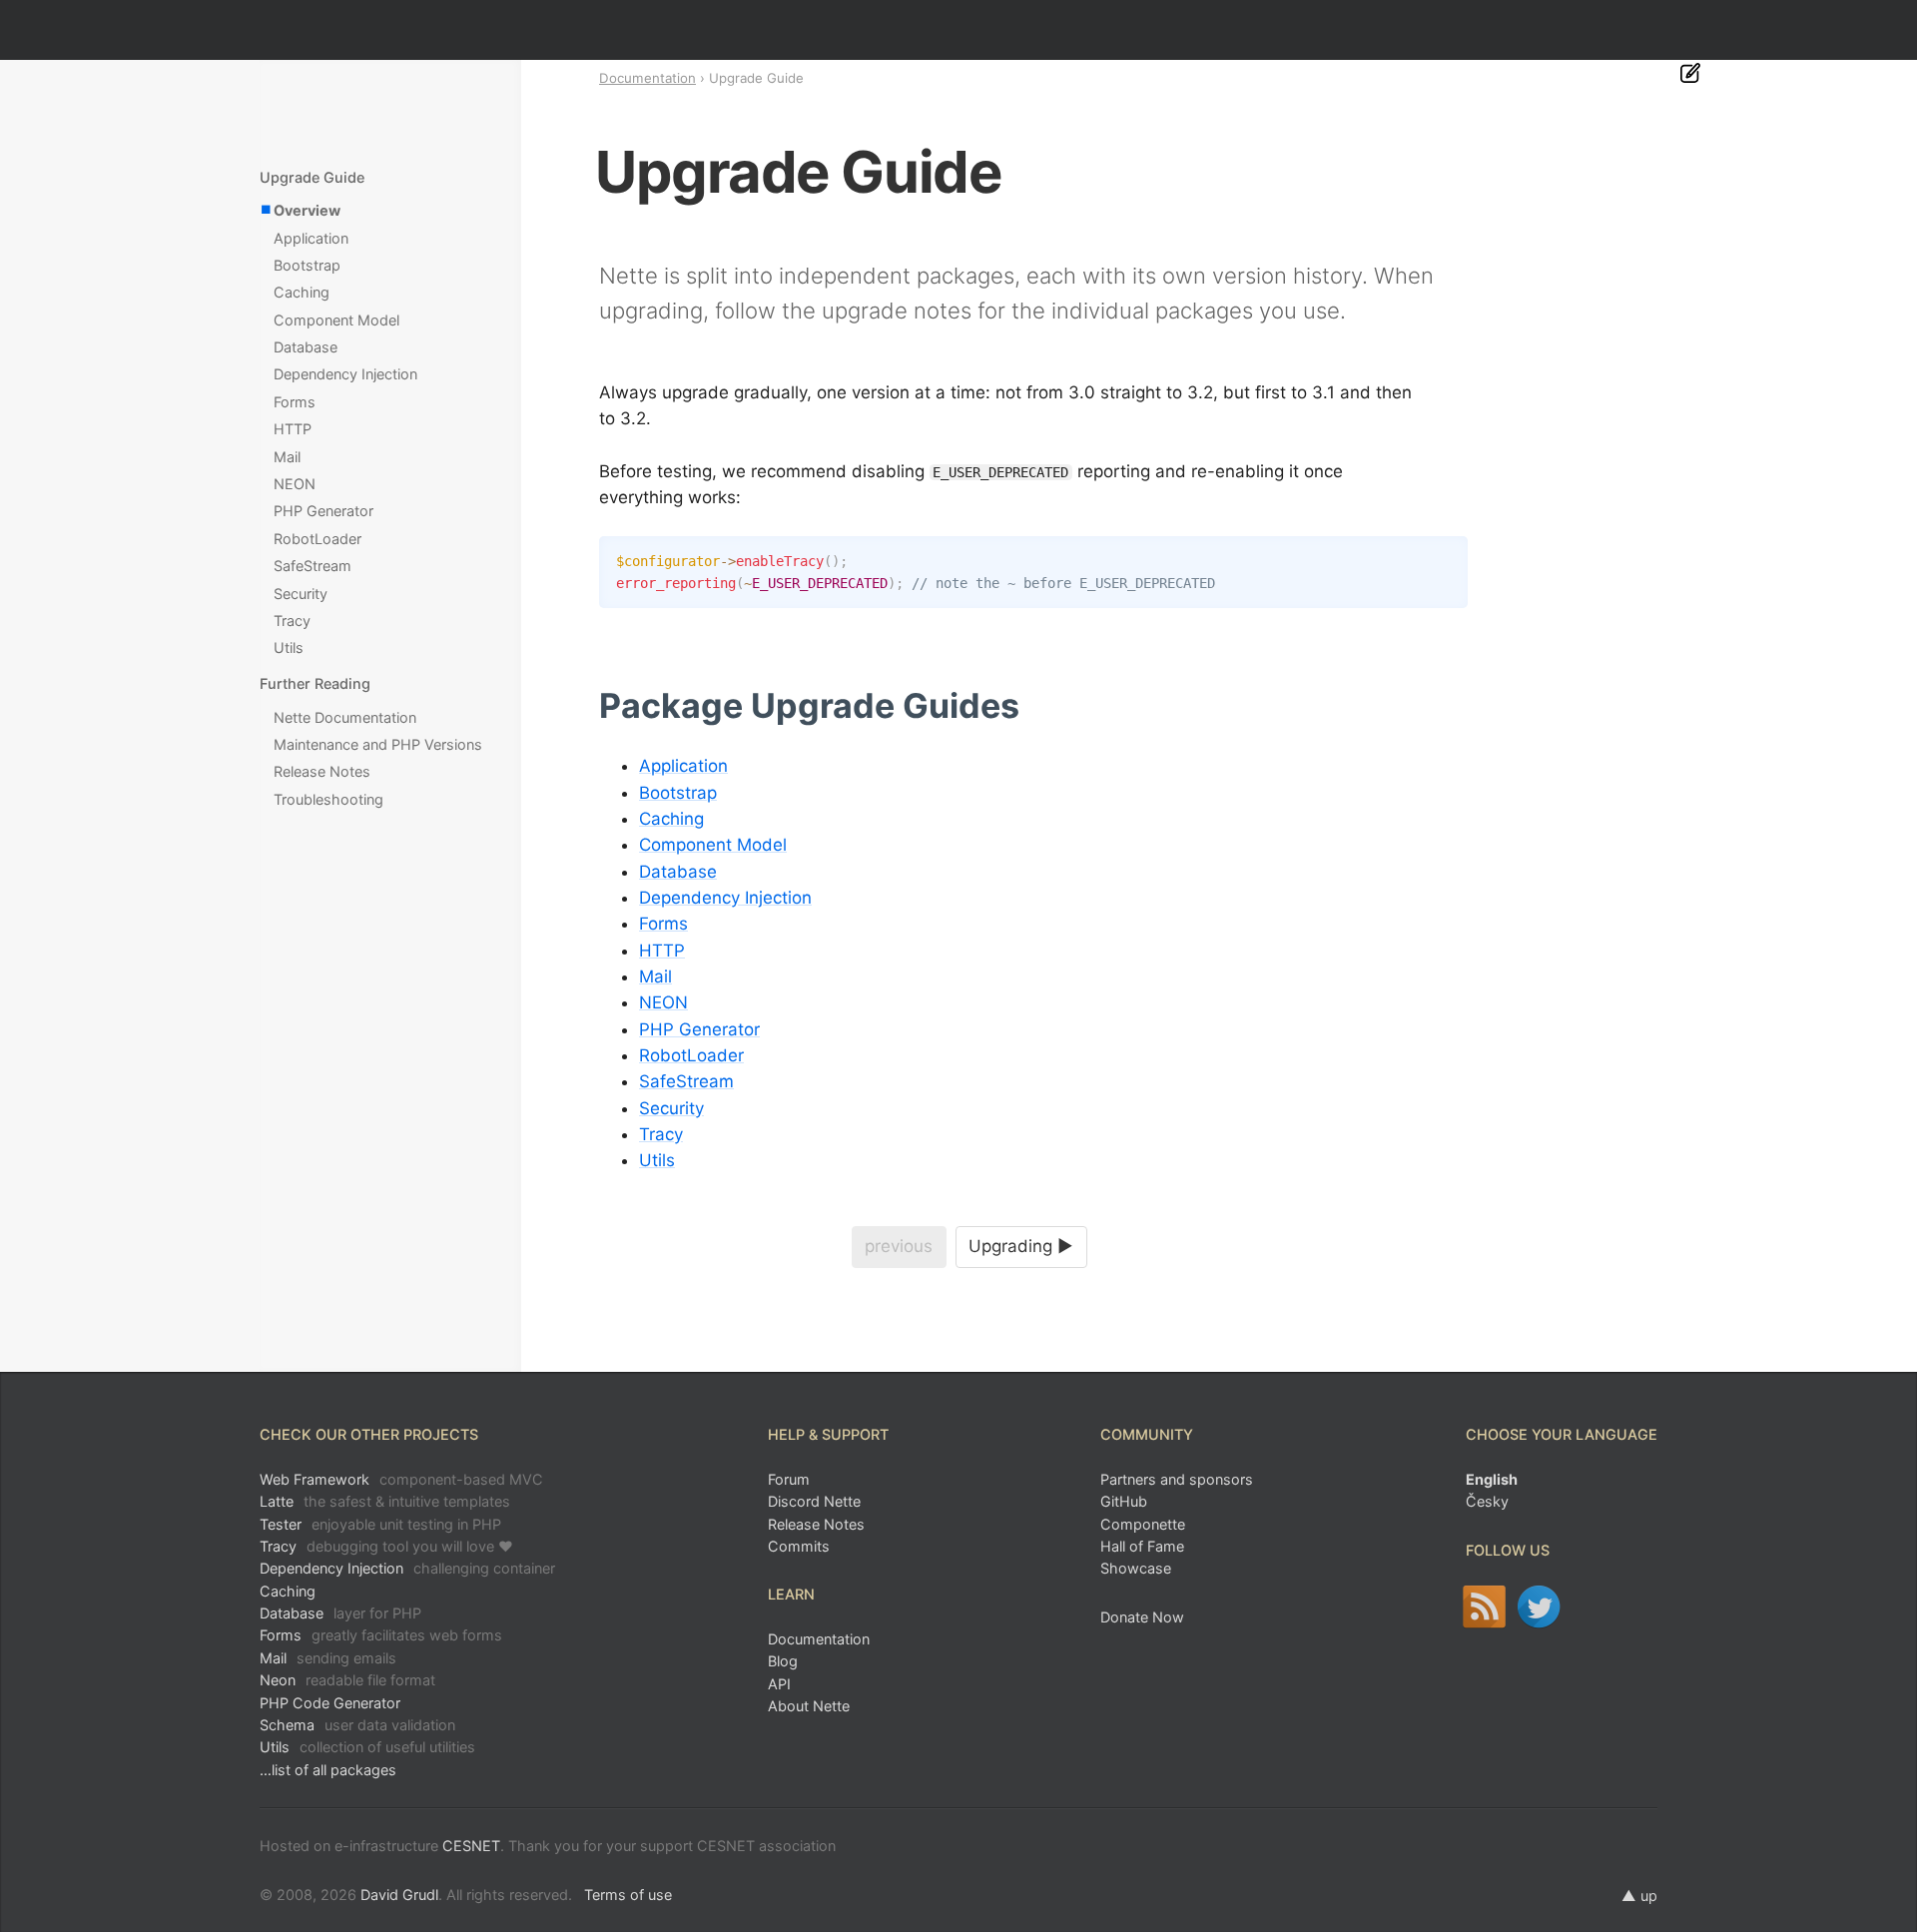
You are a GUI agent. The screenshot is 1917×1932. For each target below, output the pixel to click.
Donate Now (1142, 1617)
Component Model (713, 845)
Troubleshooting (328, 799)
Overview (307, 210)
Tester (380, 1524)
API (779, 1684)
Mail (655, 976)
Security (671, 1108)
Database (678, 872)
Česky (1487, 1501)
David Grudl (399, 1895)
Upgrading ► (1021, 1246)
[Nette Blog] (1484, 1607)
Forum (789, 1479)
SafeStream (686, 1081)
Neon (347, 1680)
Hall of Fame (1142, 1546)
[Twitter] (1539, 1607)
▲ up (1639, 1896)
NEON (663, 1002)
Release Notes (322, 771)
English (1492, 1479)
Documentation (647, 78)
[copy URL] (1027, 706)
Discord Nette (814, 1501)
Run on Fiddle (1448, 556)
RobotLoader (691, 1055)
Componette (1143, 1524)
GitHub (1124, 1501)
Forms (663, 924)
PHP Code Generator (330, 1703)
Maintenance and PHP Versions (378, 744)
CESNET (471, 1846)
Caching (671, 819)
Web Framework (401, 1479)
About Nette (809, 1706)
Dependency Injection (725, 898)
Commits (799, 1546)
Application (683, 766)
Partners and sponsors (1177, 1479)
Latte (385, 1501)
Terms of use (628, 1895)
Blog (783, 1661)
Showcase (1136, 1568)
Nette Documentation (345, 717)
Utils (657, 1160)
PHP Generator (699, 1029)
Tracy (661, 1134)
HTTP (662, 951)
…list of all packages (328, 1770)
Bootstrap (678, 793)
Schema (357, 1725)
